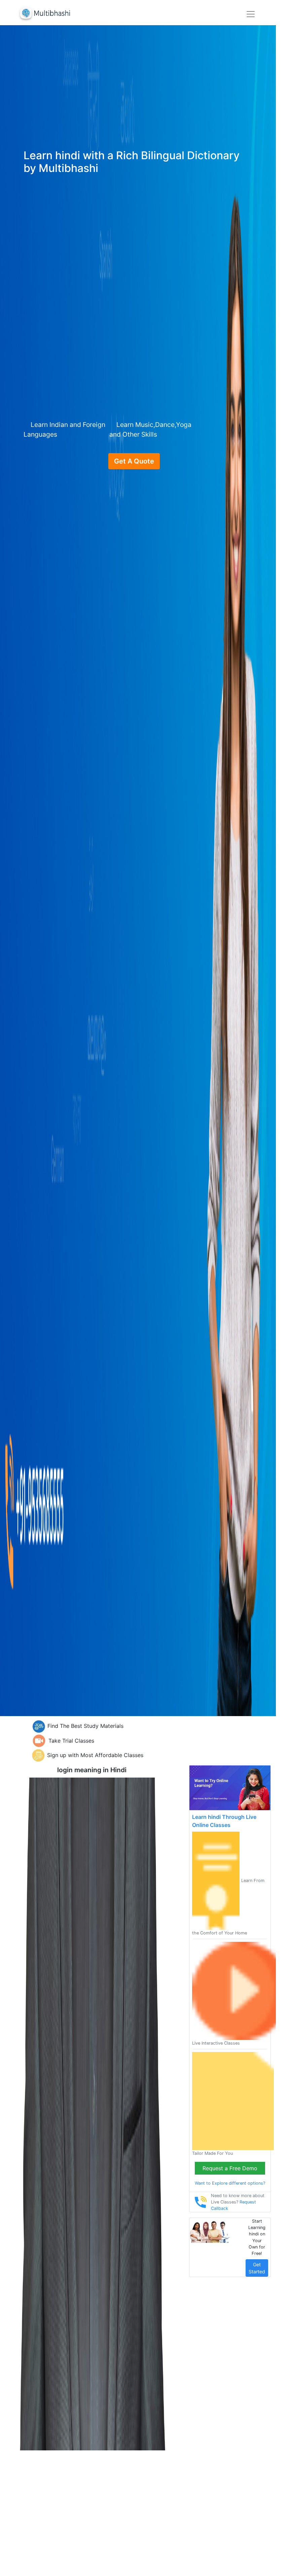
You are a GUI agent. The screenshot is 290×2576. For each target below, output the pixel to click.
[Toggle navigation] (251, 14)
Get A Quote (134, 461)
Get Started (257, 2268)
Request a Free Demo (230, 2168)
